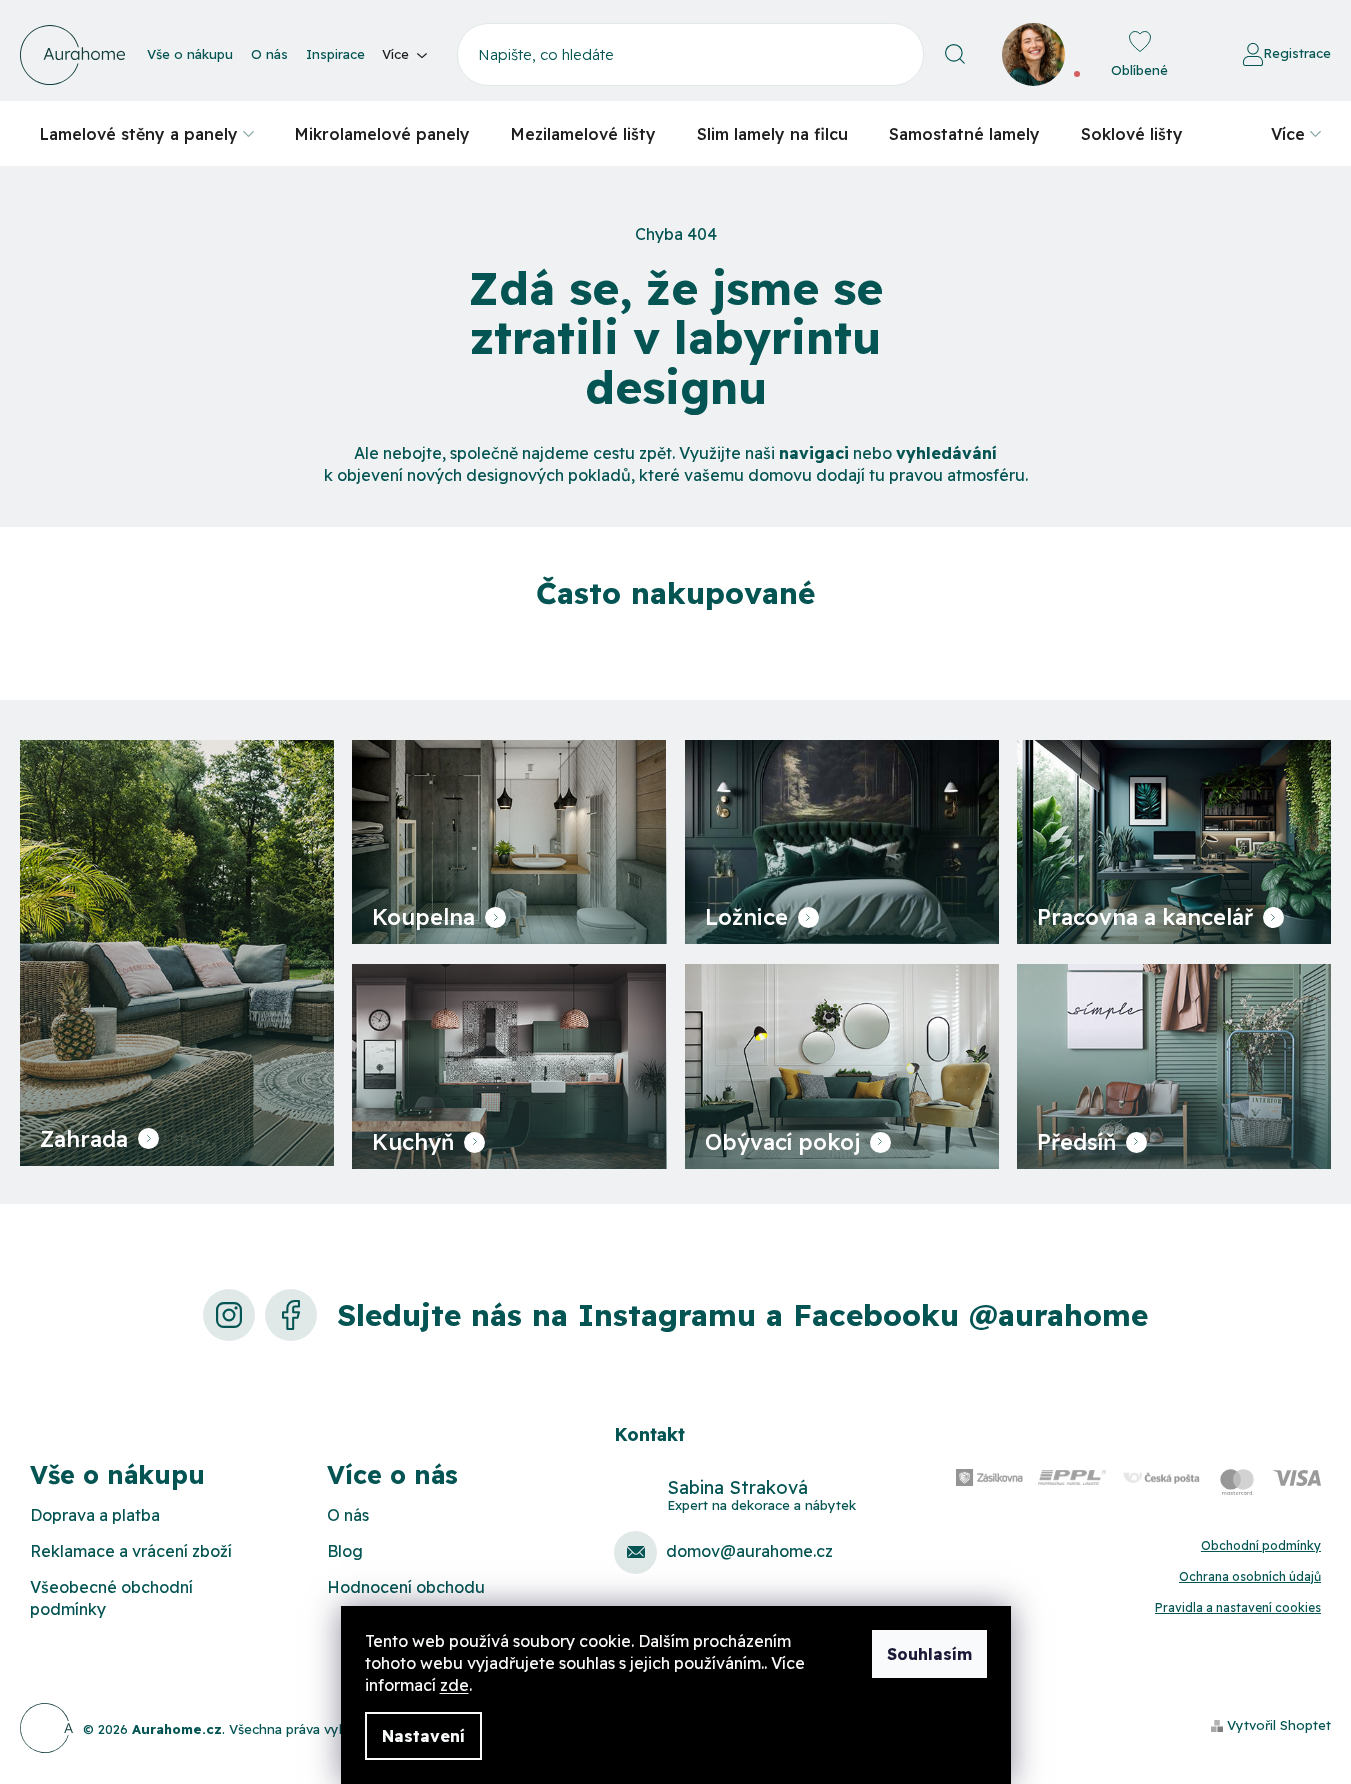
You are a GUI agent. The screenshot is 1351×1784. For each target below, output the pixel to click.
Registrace (1297, 53)
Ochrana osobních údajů (1250, 1576)
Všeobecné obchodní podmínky (111, 1598)
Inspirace (335, 54)
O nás (269, 54)
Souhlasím (929, 1654)
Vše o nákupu (190, 54)
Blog (345, 1551)
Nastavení (423, 1736)
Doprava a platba (95, 1515)
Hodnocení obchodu (406, 1587)
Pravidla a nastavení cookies (1238, 1607)
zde (454, 1685)
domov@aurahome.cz (749, 1551)
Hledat (955, 54)
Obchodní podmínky (1261, 1545)
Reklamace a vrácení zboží (131, 1551)
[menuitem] (147, 133)
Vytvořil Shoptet (1279, 1725)
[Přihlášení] (1188, 55)
